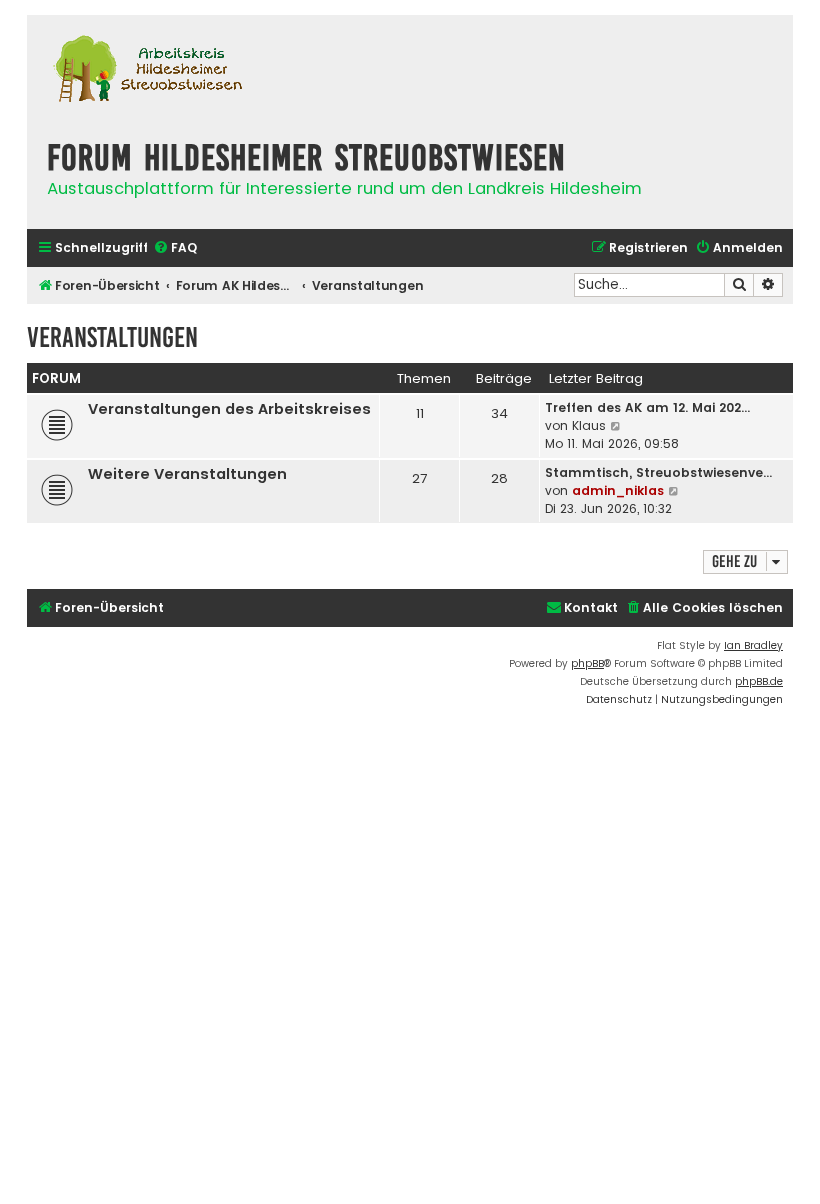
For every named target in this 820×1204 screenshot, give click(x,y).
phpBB (587, 663)
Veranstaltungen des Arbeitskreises (229, 409)
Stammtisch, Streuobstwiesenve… (658, 472)
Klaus (589, 425)
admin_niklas (618, 490)
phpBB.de (759, 681)
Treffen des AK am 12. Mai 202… (647, 407)
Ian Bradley (753, 645)
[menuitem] (175, 248)
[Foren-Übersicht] (147, 71)
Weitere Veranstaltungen (187, 474)
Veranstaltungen (112, 337)
